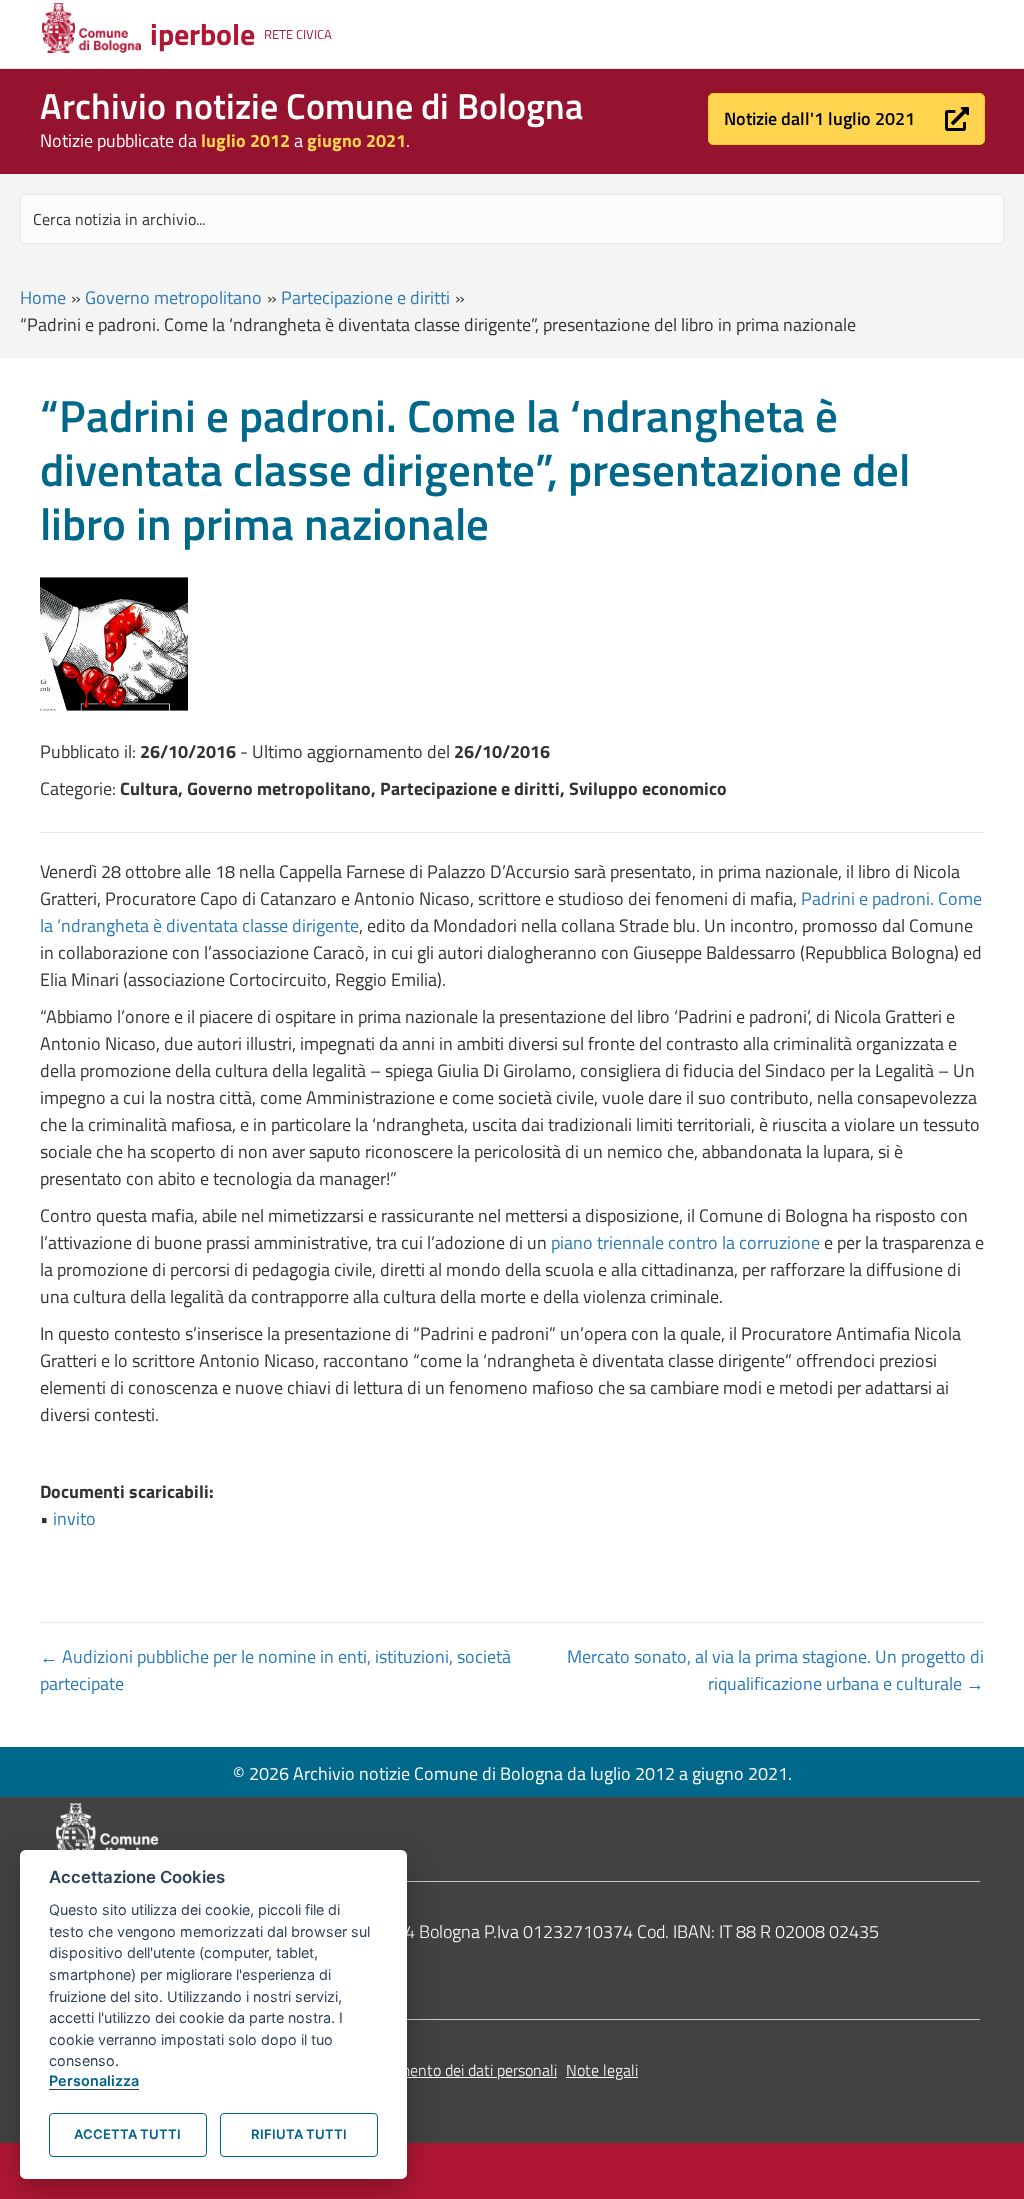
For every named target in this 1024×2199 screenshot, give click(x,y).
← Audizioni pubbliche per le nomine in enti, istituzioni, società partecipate (275, 1670)
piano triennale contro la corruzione (685, 1242)
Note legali (602, 2070)
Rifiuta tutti (299, 2134)
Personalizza (94, 2080)
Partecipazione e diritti (365, 297)
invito (74, 1518)
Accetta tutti (127, 2134)
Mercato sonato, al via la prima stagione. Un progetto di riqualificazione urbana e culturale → (775, 1670)
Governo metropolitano (173, 297)
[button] (846, 119)
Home (43, 297)
